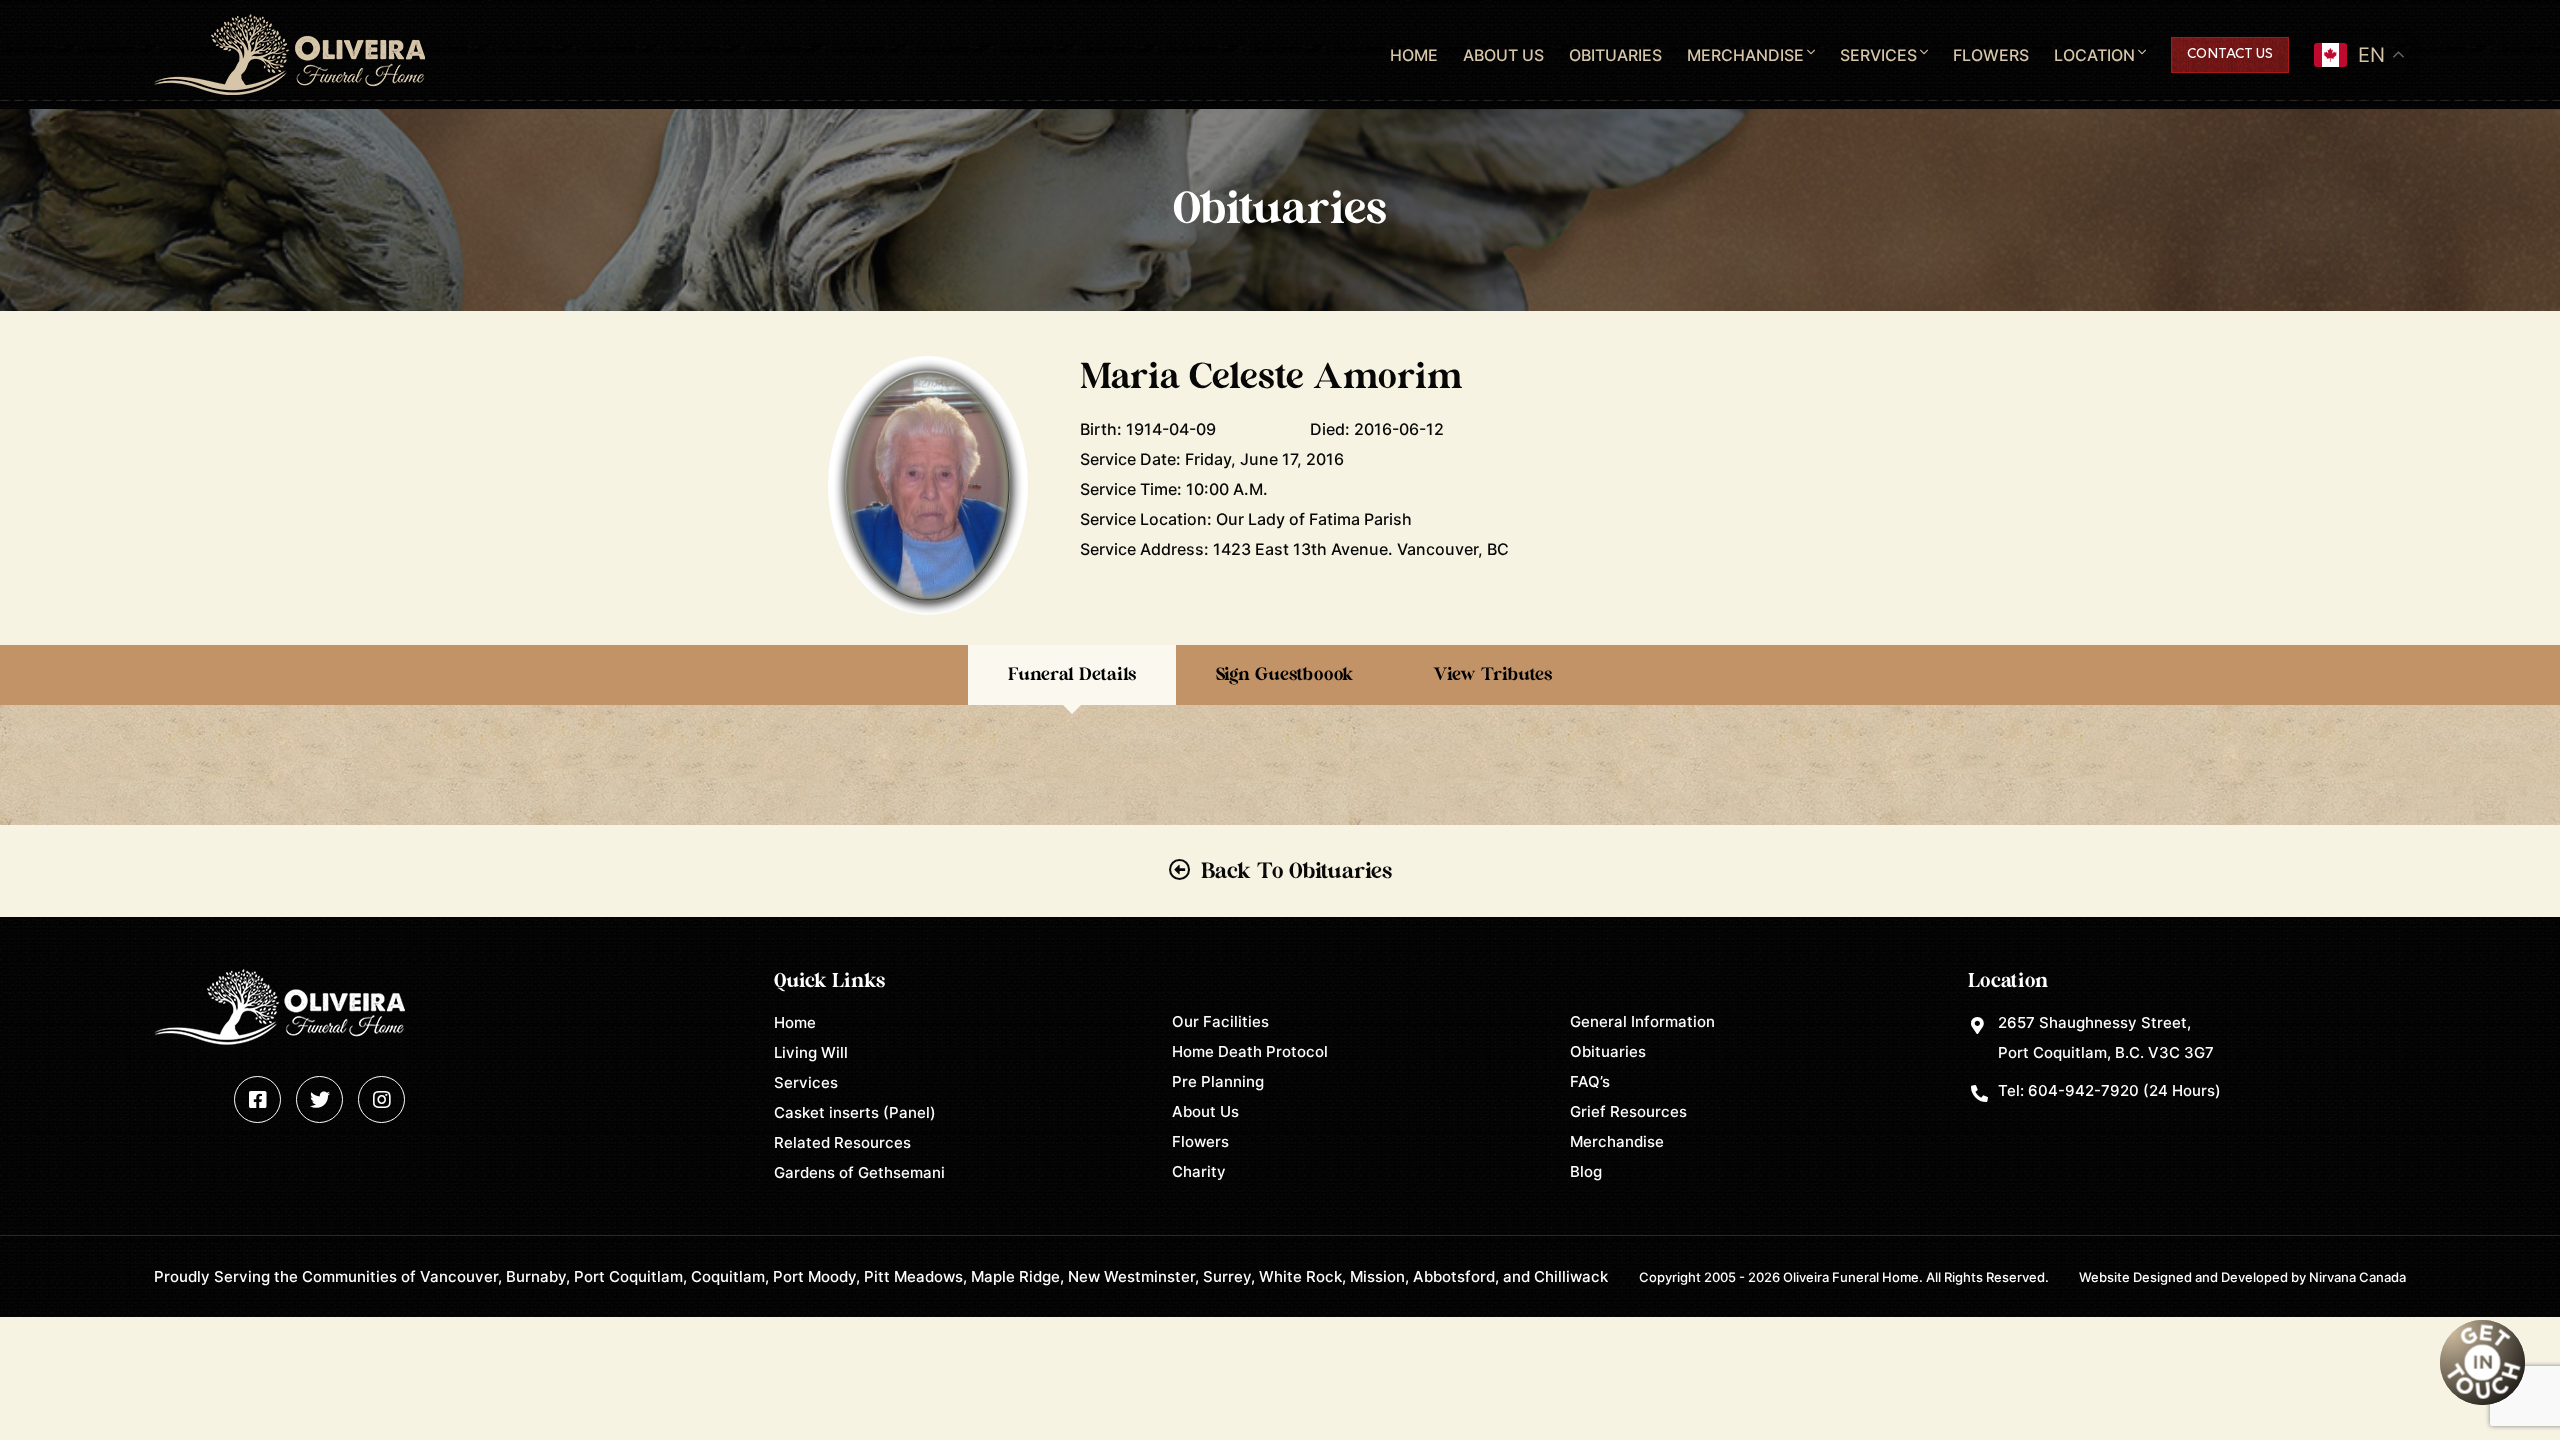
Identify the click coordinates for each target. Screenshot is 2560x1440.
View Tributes (1492, 675)
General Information (1642, 1021)
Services (1878, 55)
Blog (1586, 1171)
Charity (1199, 1171)
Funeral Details (1072, 675)
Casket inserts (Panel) (855, 1112)
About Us (1503, 55)
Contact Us (2230, 54)
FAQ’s (1590, 1081)
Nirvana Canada (2357, 1277)
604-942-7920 (2083, 1090)
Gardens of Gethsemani (859, 1172)
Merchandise (1745, 55)
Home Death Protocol (1250, 1051)
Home (1414, 55)
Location (2094, 55)
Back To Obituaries (1296, 871)
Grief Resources (1628, 1111)
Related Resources (842, 1142)
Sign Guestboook (1284, 675)
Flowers (1991, 55)
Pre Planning (1218, 1081)
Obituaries (1615, 55)
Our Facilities (1220, 1021)
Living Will (811, 1052)
